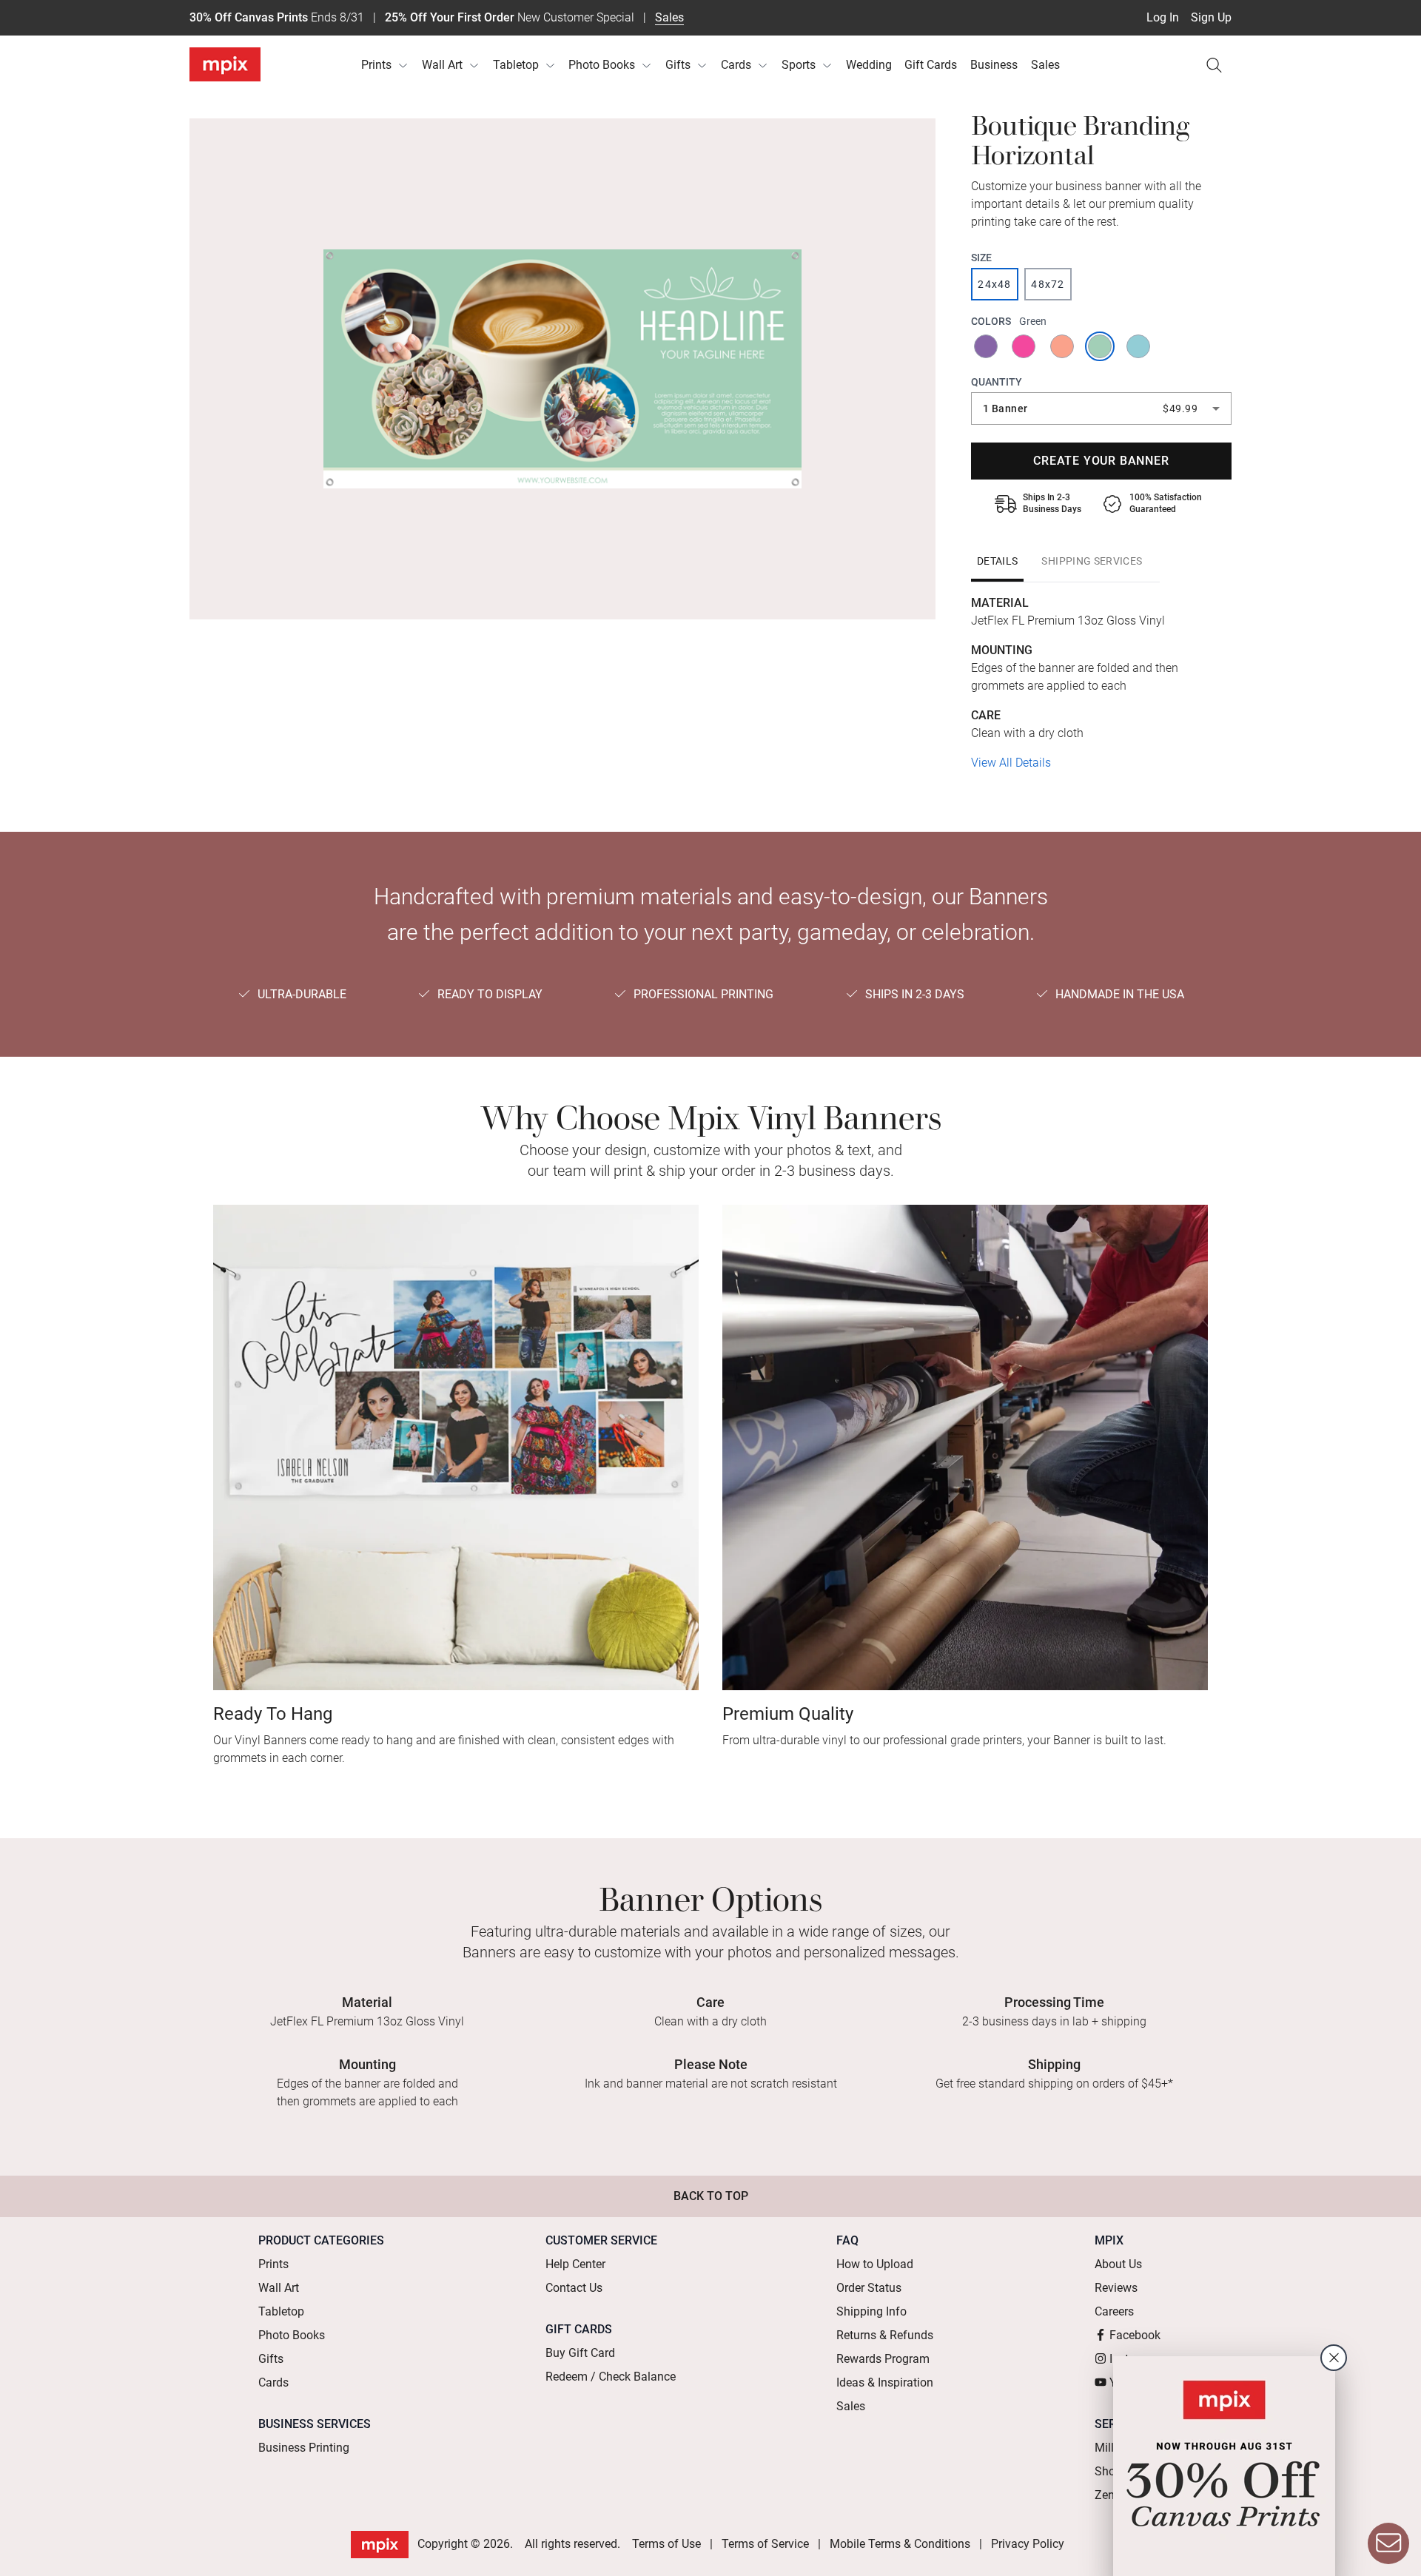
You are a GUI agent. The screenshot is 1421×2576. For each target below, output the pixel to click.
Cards (736, 65)
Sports (799, 65)
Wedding (869, 65)
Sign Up (1211, 17)
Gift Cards (931, 65)
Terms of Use (666, 2544)
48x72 (1048, 284)
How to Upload (875, 2264)
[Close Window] (1334, 2358)
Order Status (869, 2288)
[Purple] (987, 346)
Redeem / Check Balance (611, 2377)
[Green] (1101, 346)
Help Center (575, 2264)
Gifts (678, 65)
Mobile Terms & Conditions (900, 2544)
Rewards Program (883, 2359)
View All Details (1011, 763)
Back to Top (711, 2196)
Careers (1114, 2311)
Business (994, 65)
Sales (669, 17)
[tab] (997, 561)
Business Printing (304, 2448)
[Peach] (1063, 346)
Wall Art (442, 65)
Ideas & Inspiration (885, 2382)
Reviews (1116, 2288)
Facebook (1135, 2335)
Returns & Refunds (885, 2335)
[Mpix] (225, 64)
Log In (1163, 17)
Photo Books (602, 65)
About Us (1118, 2264)
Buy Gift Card (580, 2353)
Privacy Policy (1028, 2544)
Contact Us (574, 2288)
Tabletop (516, 65)
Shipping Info (871, 2311)
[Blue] (1139, 346)
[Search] (1214, 65)
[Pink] (1025, 346)
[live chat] (1388, 2543)
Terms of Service (765, 2544)
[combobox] (1101, 408)
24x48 (994, 284)
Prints (376, 65)
